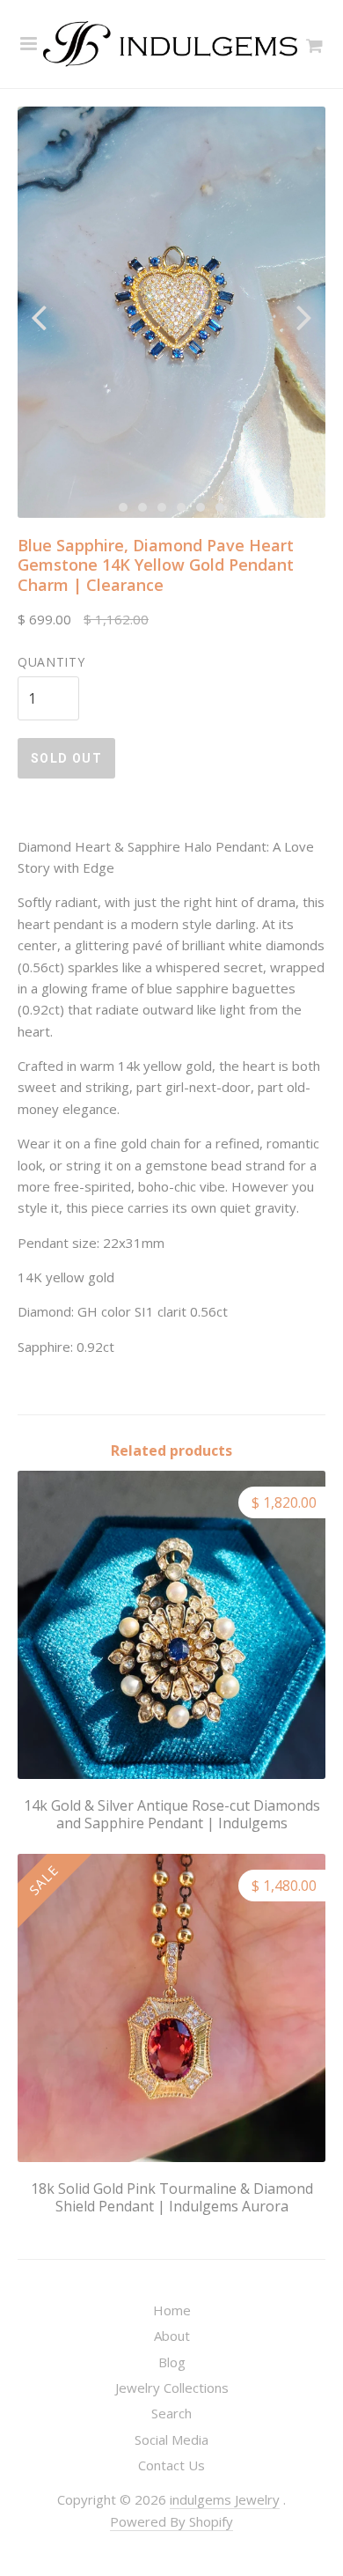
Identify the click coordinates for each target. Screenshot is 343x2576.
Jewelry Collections (172, 2388)
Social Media (171, 2439)
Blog (172, 2362)
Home (172, 2310)
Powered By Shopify (171, 2521)
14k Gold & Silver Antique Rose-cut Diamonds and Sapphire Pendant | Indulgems (172, 1814)
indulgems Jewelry (225, 2499)
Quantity (51, 662)
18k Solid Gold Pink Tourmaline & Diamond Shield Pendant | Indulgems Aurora (172, 2197)
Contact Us (171, 2465)
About (172, 2336)
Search (171, 2413)
